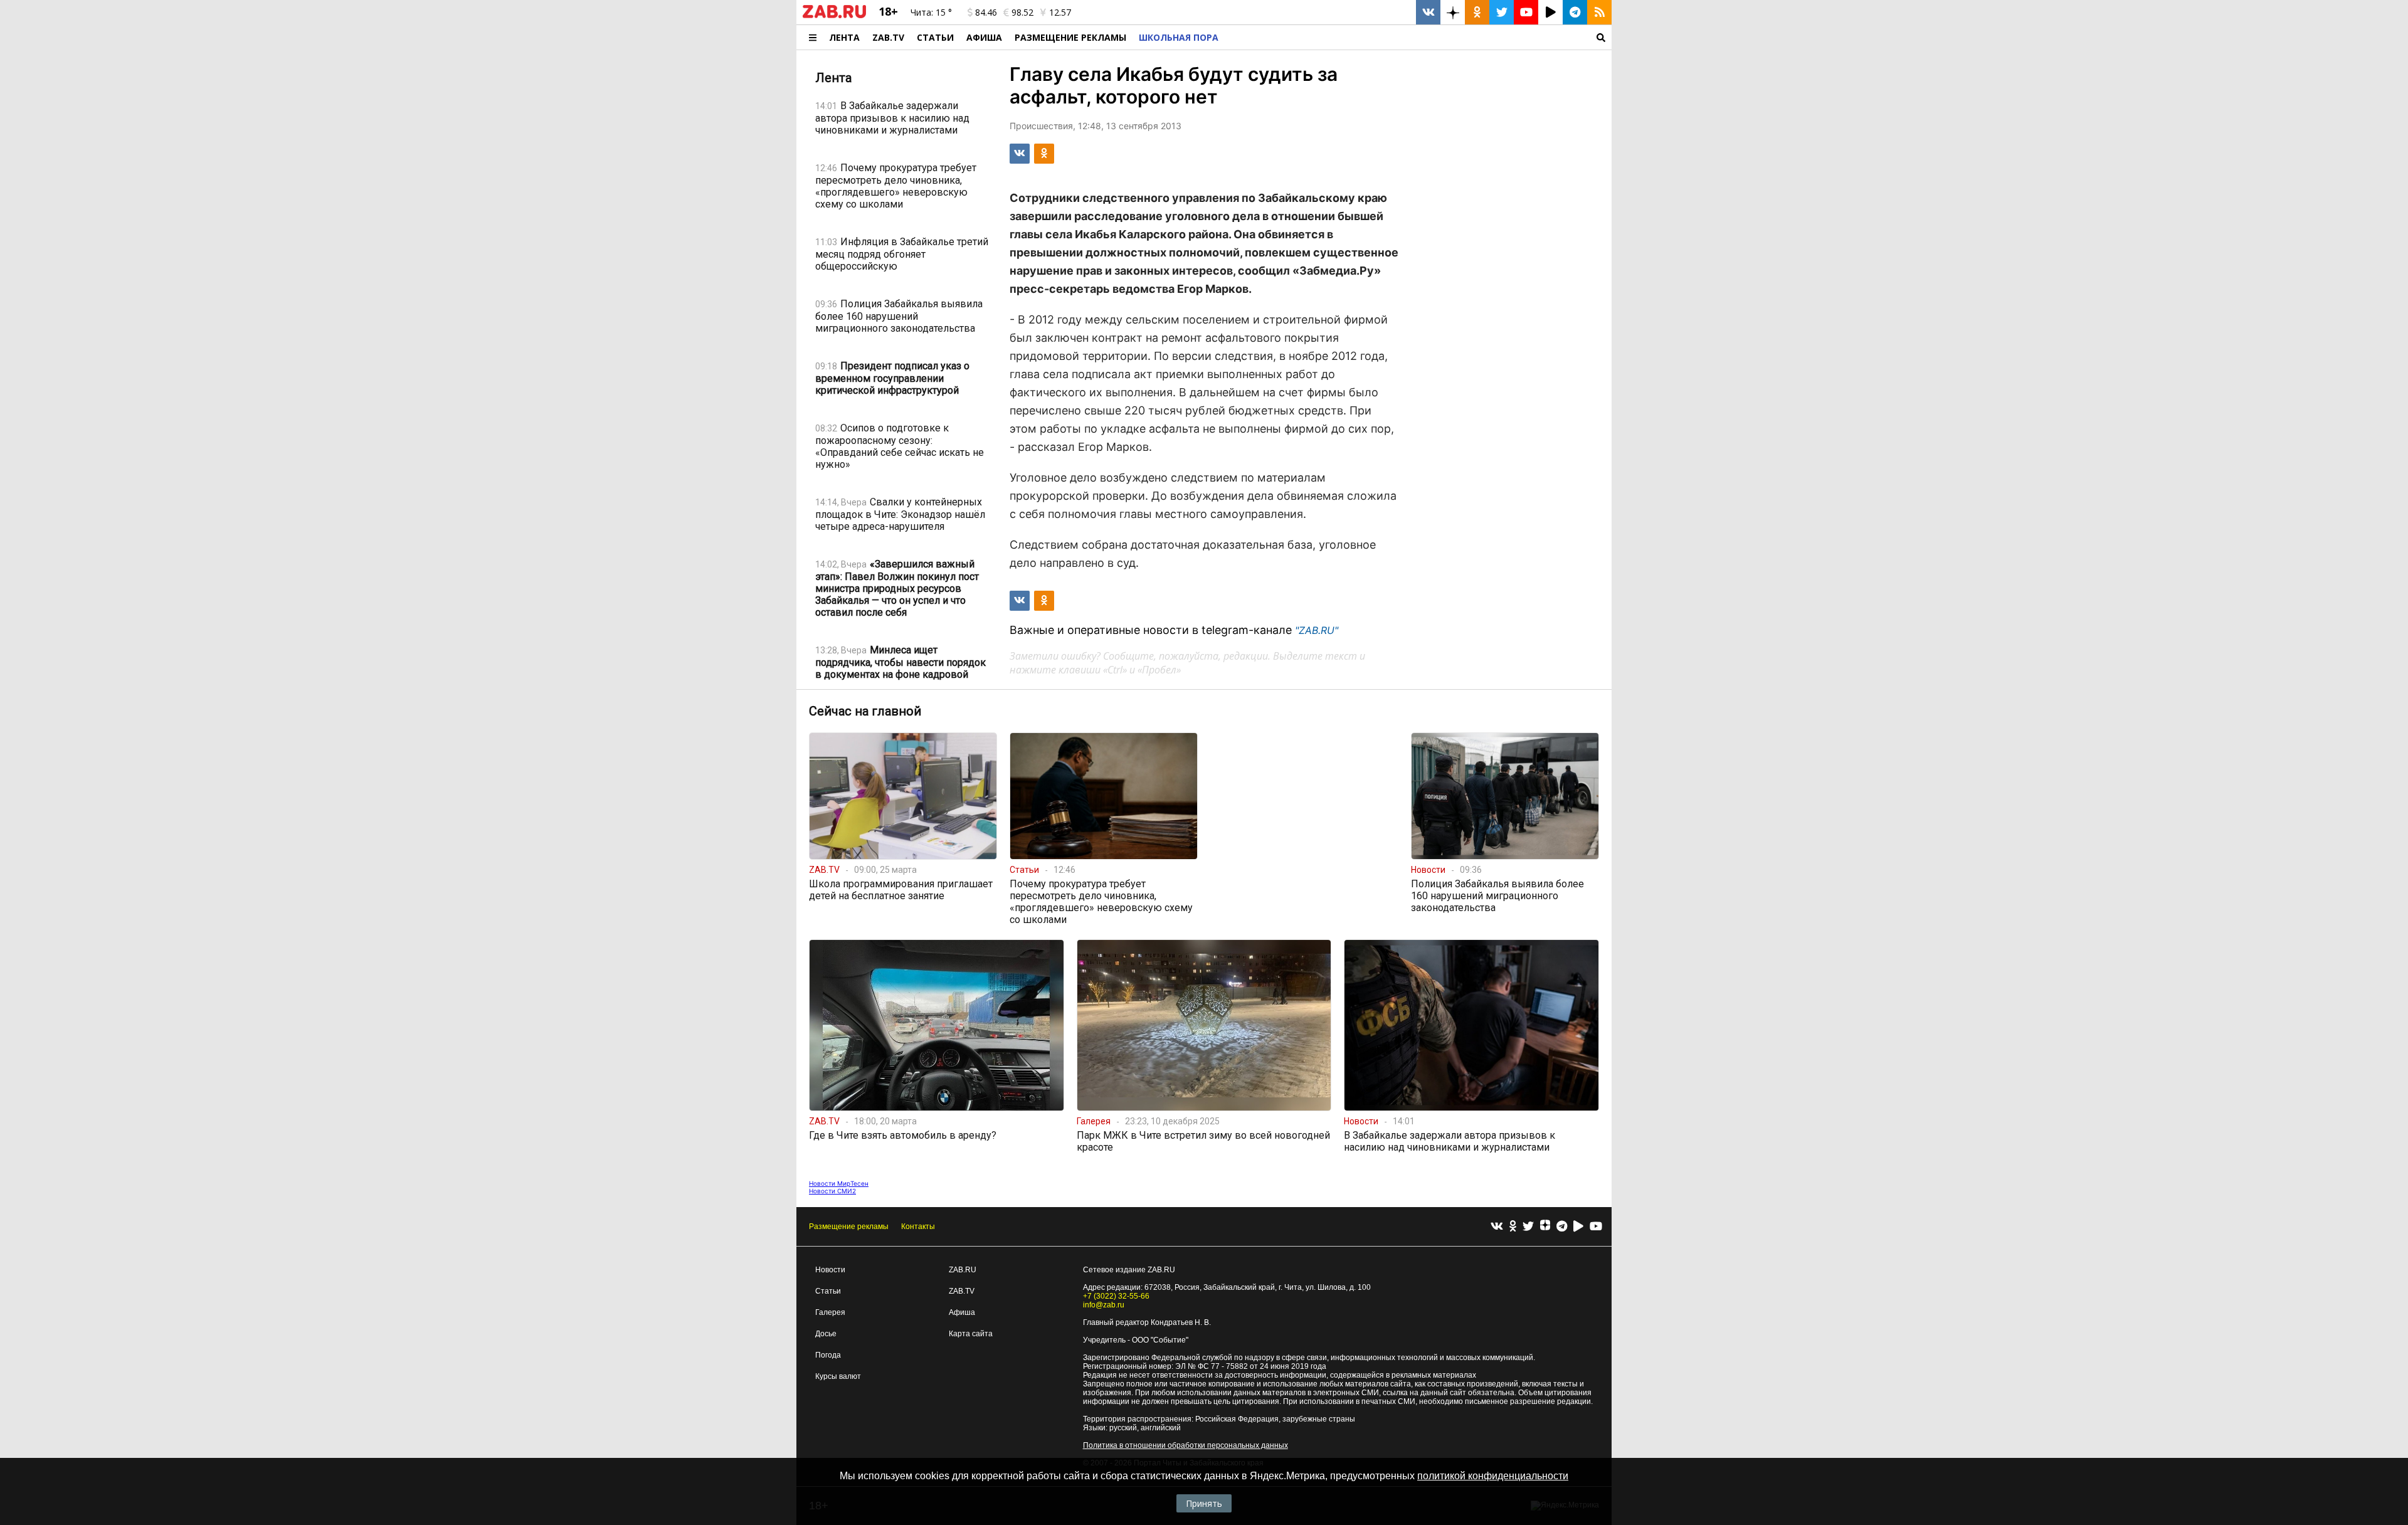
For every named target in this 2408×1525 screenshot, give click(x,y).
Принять (1204, 1503)
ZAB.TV (888, 37)
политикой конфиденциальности (1493, 1476)
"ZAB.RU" (1317, 630)
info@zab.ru (1104, 1305)
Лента (844, 37)
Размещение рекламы (849, 1227)
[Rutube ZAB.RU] (1550, 12)
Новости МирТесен (839, 1183)
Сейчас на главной (865, 711)
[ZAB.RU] (834, 16)
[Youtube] (1596, 1227)
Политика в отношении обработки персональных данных (1186, 1445)
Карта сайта (971, 1334)
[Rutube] (1578, 1227)
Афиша (984, 37)
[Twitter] (1528, 1227)
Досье (826, 1334)
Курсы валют (838, 1376)
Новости (830, 1270)
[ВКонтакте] (1497, 1227)
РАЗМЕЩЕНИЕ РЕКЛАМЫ (1070, 37)
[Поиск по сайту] (1418, 37)
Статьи (935, 37)
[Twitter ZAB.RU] (1502, 12)
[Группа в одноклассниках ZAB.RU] (1477, 12)
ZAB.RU (963, 1270)
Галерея (830, 1312)
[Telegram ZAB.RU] (1575, 12)
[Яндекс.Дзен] (1545, 1227)
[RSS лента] (1599, 12)
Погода (828, 1355)
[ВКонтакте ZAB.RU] (1428, 12)
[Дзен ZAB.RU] (1453, 12)
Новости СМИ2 (832, 1191)
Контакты (918, 1227)
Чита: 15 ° (931, 12)
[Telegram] (1562, 1227)
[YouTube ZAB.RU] (1526, 12)
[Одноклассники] (1513, 1227)
